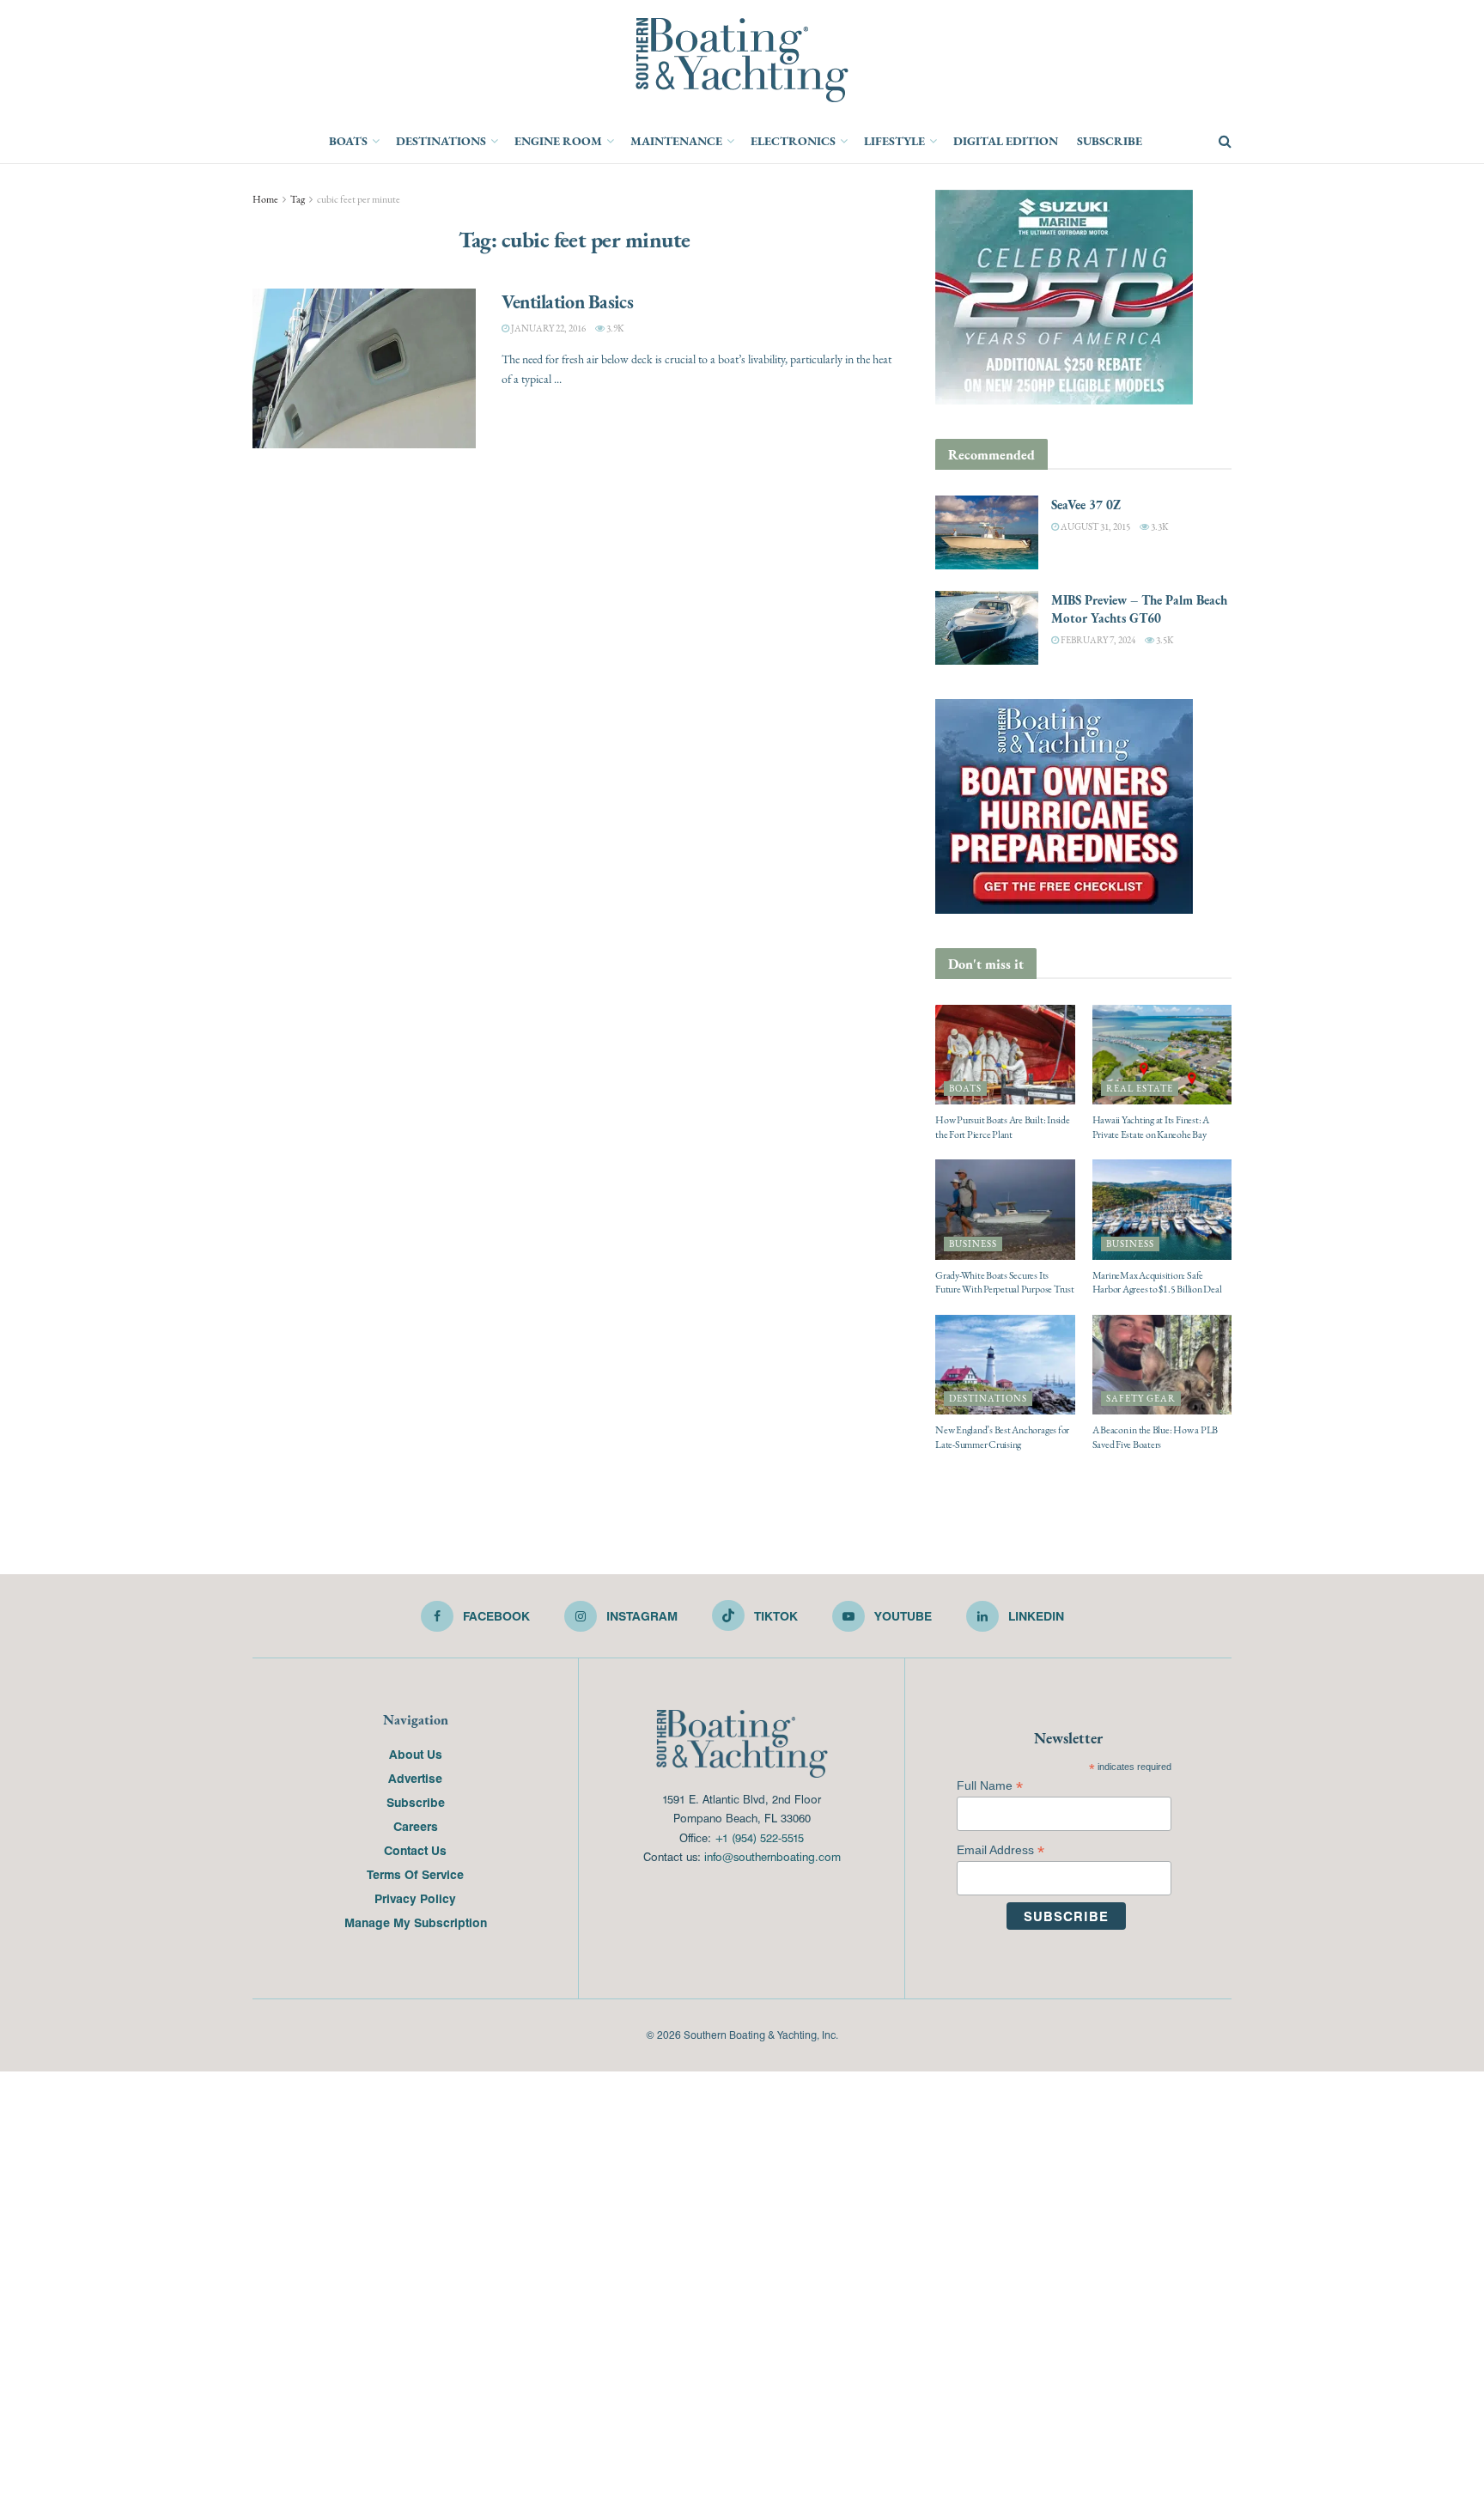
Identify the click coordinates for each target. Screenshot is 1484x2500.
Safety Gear (1141, 1399)
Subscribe (1110, 141)
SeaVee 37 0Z (1086, 505)
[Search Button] (1225, 142)
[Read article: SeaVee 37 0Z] (987, 532)
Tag (298, 199)
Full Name (990, 1786)
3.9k (614, 328)
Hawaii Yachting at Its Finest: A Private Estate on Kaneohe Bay (1151, 1127)
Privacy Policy (415, 1898)
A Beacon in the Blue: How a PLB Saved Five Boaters (1156, 1437)
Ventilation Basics (567, 301)
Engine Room (558, 141)
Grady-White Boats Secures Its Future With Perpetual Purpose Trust (1005, 1283)
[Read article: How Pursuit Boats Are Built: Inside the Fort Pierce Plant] (1005, 1055)
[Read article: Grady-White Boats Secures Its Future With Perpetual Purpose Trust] (1005, 1209)
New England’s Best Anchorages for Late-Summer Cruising (1002, 1437)
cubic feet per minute (359, 199)
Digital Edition (1006, 141)
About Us (416, 1754)
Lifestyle (894, 141)
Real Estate (1140, 1089)
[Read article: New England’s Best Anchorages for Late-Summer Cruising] (1005, 1365)
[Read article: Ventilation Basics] (364, 368)
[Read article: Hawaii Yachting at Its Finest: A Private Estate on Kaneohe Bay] (1162, 1055)
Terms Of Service (415, 1874)
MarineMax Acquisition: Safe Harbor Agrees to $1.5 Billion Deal (1157, 1283)
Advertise (415, 1778)
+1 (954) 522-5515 (759, 1837)
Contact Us (415, 1850)
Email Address (1000, 1850)
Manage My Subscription (416, 1922)
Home (265, 199)
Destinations (441, 141)
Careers (416, 1826)
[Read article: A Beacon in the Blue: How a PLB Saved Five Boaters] (1162, 1365)
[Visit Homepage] (742, 60)
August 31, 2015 (1095, 527)
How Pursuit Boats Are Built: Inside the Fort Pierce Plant (1003, 1127)
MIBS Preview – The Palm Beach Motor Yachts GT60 (1139, 609)
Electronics (793, 141)
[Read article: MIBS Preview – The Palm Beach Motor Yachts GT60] (987, 628)
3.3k (1159, 527)
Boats (348, 141)
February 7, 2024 (1097, 640)
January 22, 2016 (547, 328)
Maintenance (676, 141)
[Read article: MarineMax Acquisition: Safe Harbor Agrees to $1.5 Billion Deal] (1162, 1209)
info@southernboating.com (772, 1856)
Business (973, 1244)
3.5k (1164, 640)
